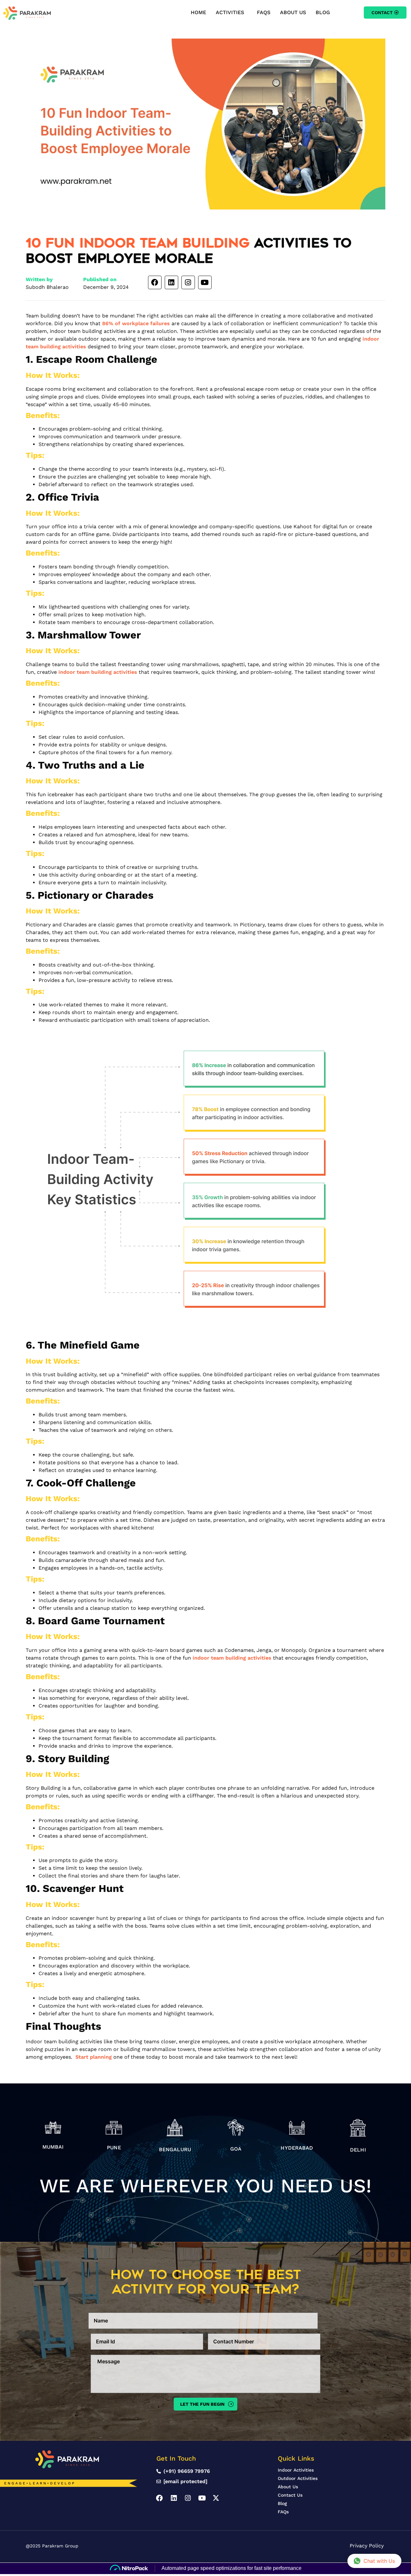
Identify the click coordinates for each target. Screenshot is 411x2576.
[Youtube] (205, 282)
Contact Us (290, 2495)
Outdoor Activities (298, 2478)
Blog (323, 12)
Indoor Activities (296, 2470)
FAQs (264, 12)
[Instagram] (188, 282)
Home (198, 12)
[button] (232, 13)
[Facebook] (155, 282)
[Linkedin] (171, 282)
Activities (230, 12)
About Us (293, 12)
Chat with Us (379, 2561)
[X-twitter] (216, 2498)
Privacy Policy (367, 2546)
